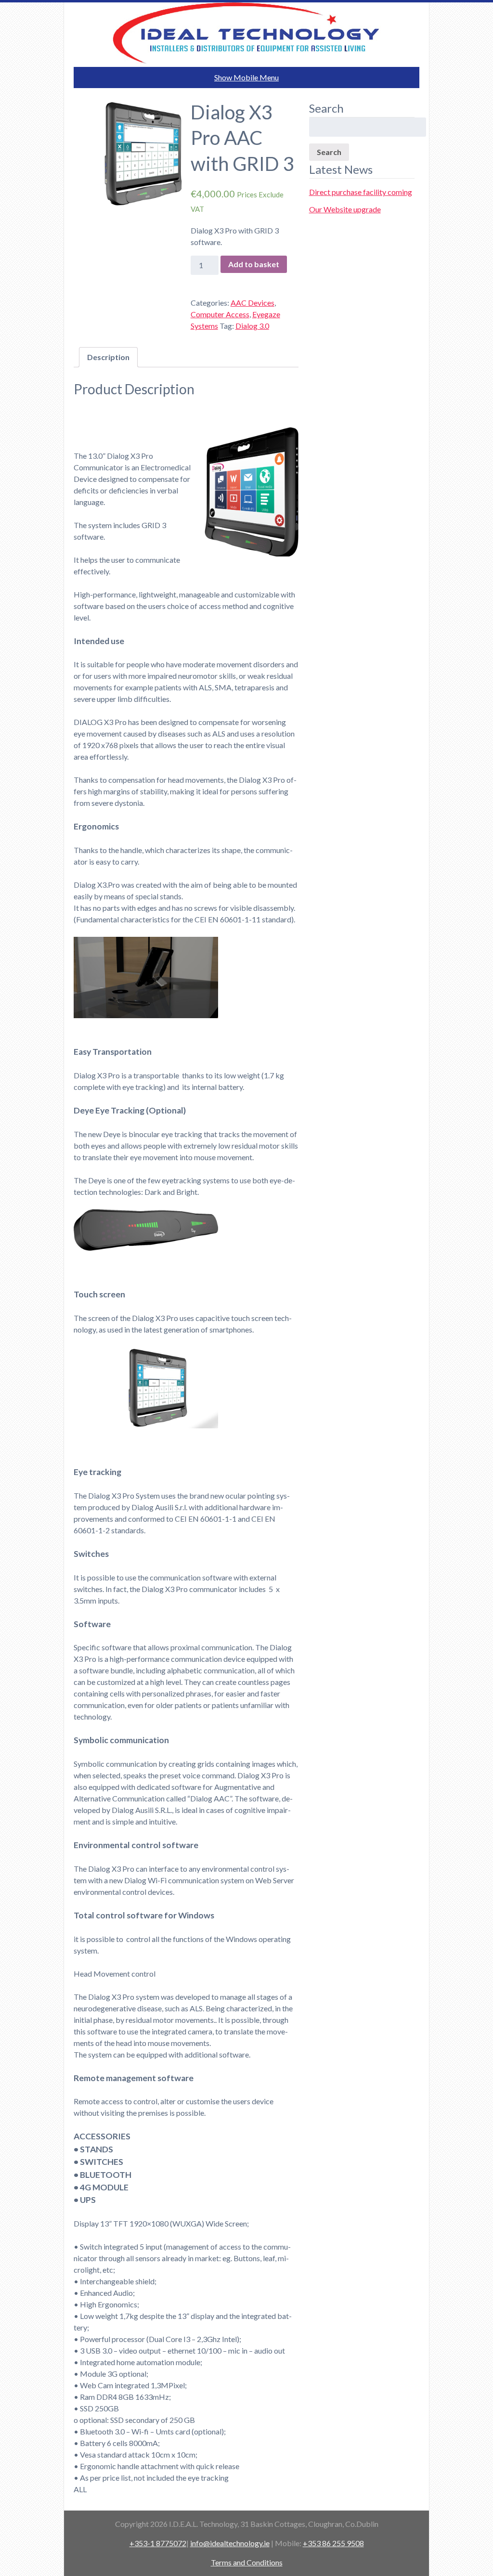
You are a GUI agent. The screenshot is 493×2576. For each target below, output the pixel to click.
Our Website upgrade (345, 209)
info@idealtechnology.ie (230, 2543)
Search (329, 152)
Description (108, 357)
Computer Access (220, 314)
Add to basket (254, 264)
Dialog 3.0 (252, 326)
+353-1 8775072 (158, 2543)
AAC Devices (253, 303)
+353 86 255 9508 (333, 2543)
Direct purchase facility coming (361, 192)
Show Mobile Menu (246, 77)
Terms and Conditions (247, 2562)
